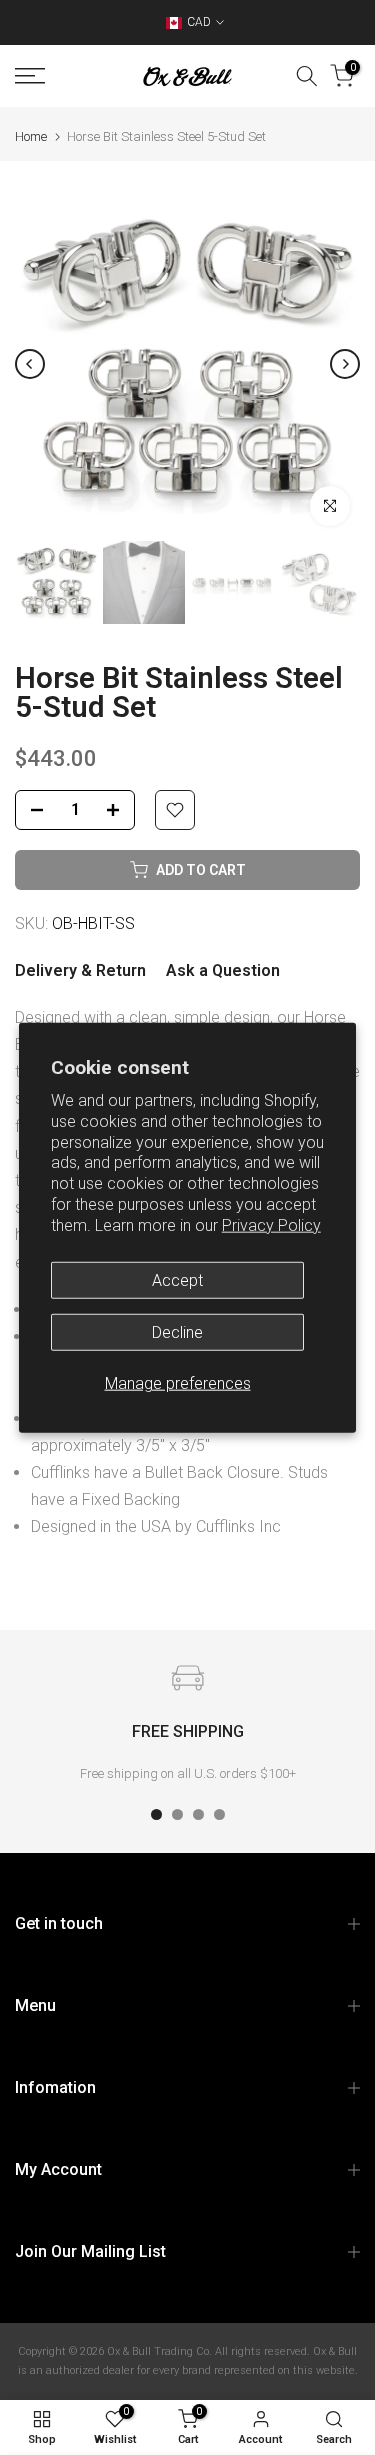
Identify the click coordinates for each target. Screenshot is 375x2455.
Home (31, 136)
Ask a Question (223, 970)
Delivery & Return (80, 970)
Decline (177, 1331)
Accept (177, 1279)
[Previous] (30, 364)
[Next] (345, 364)
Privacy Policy (271, 1224)
